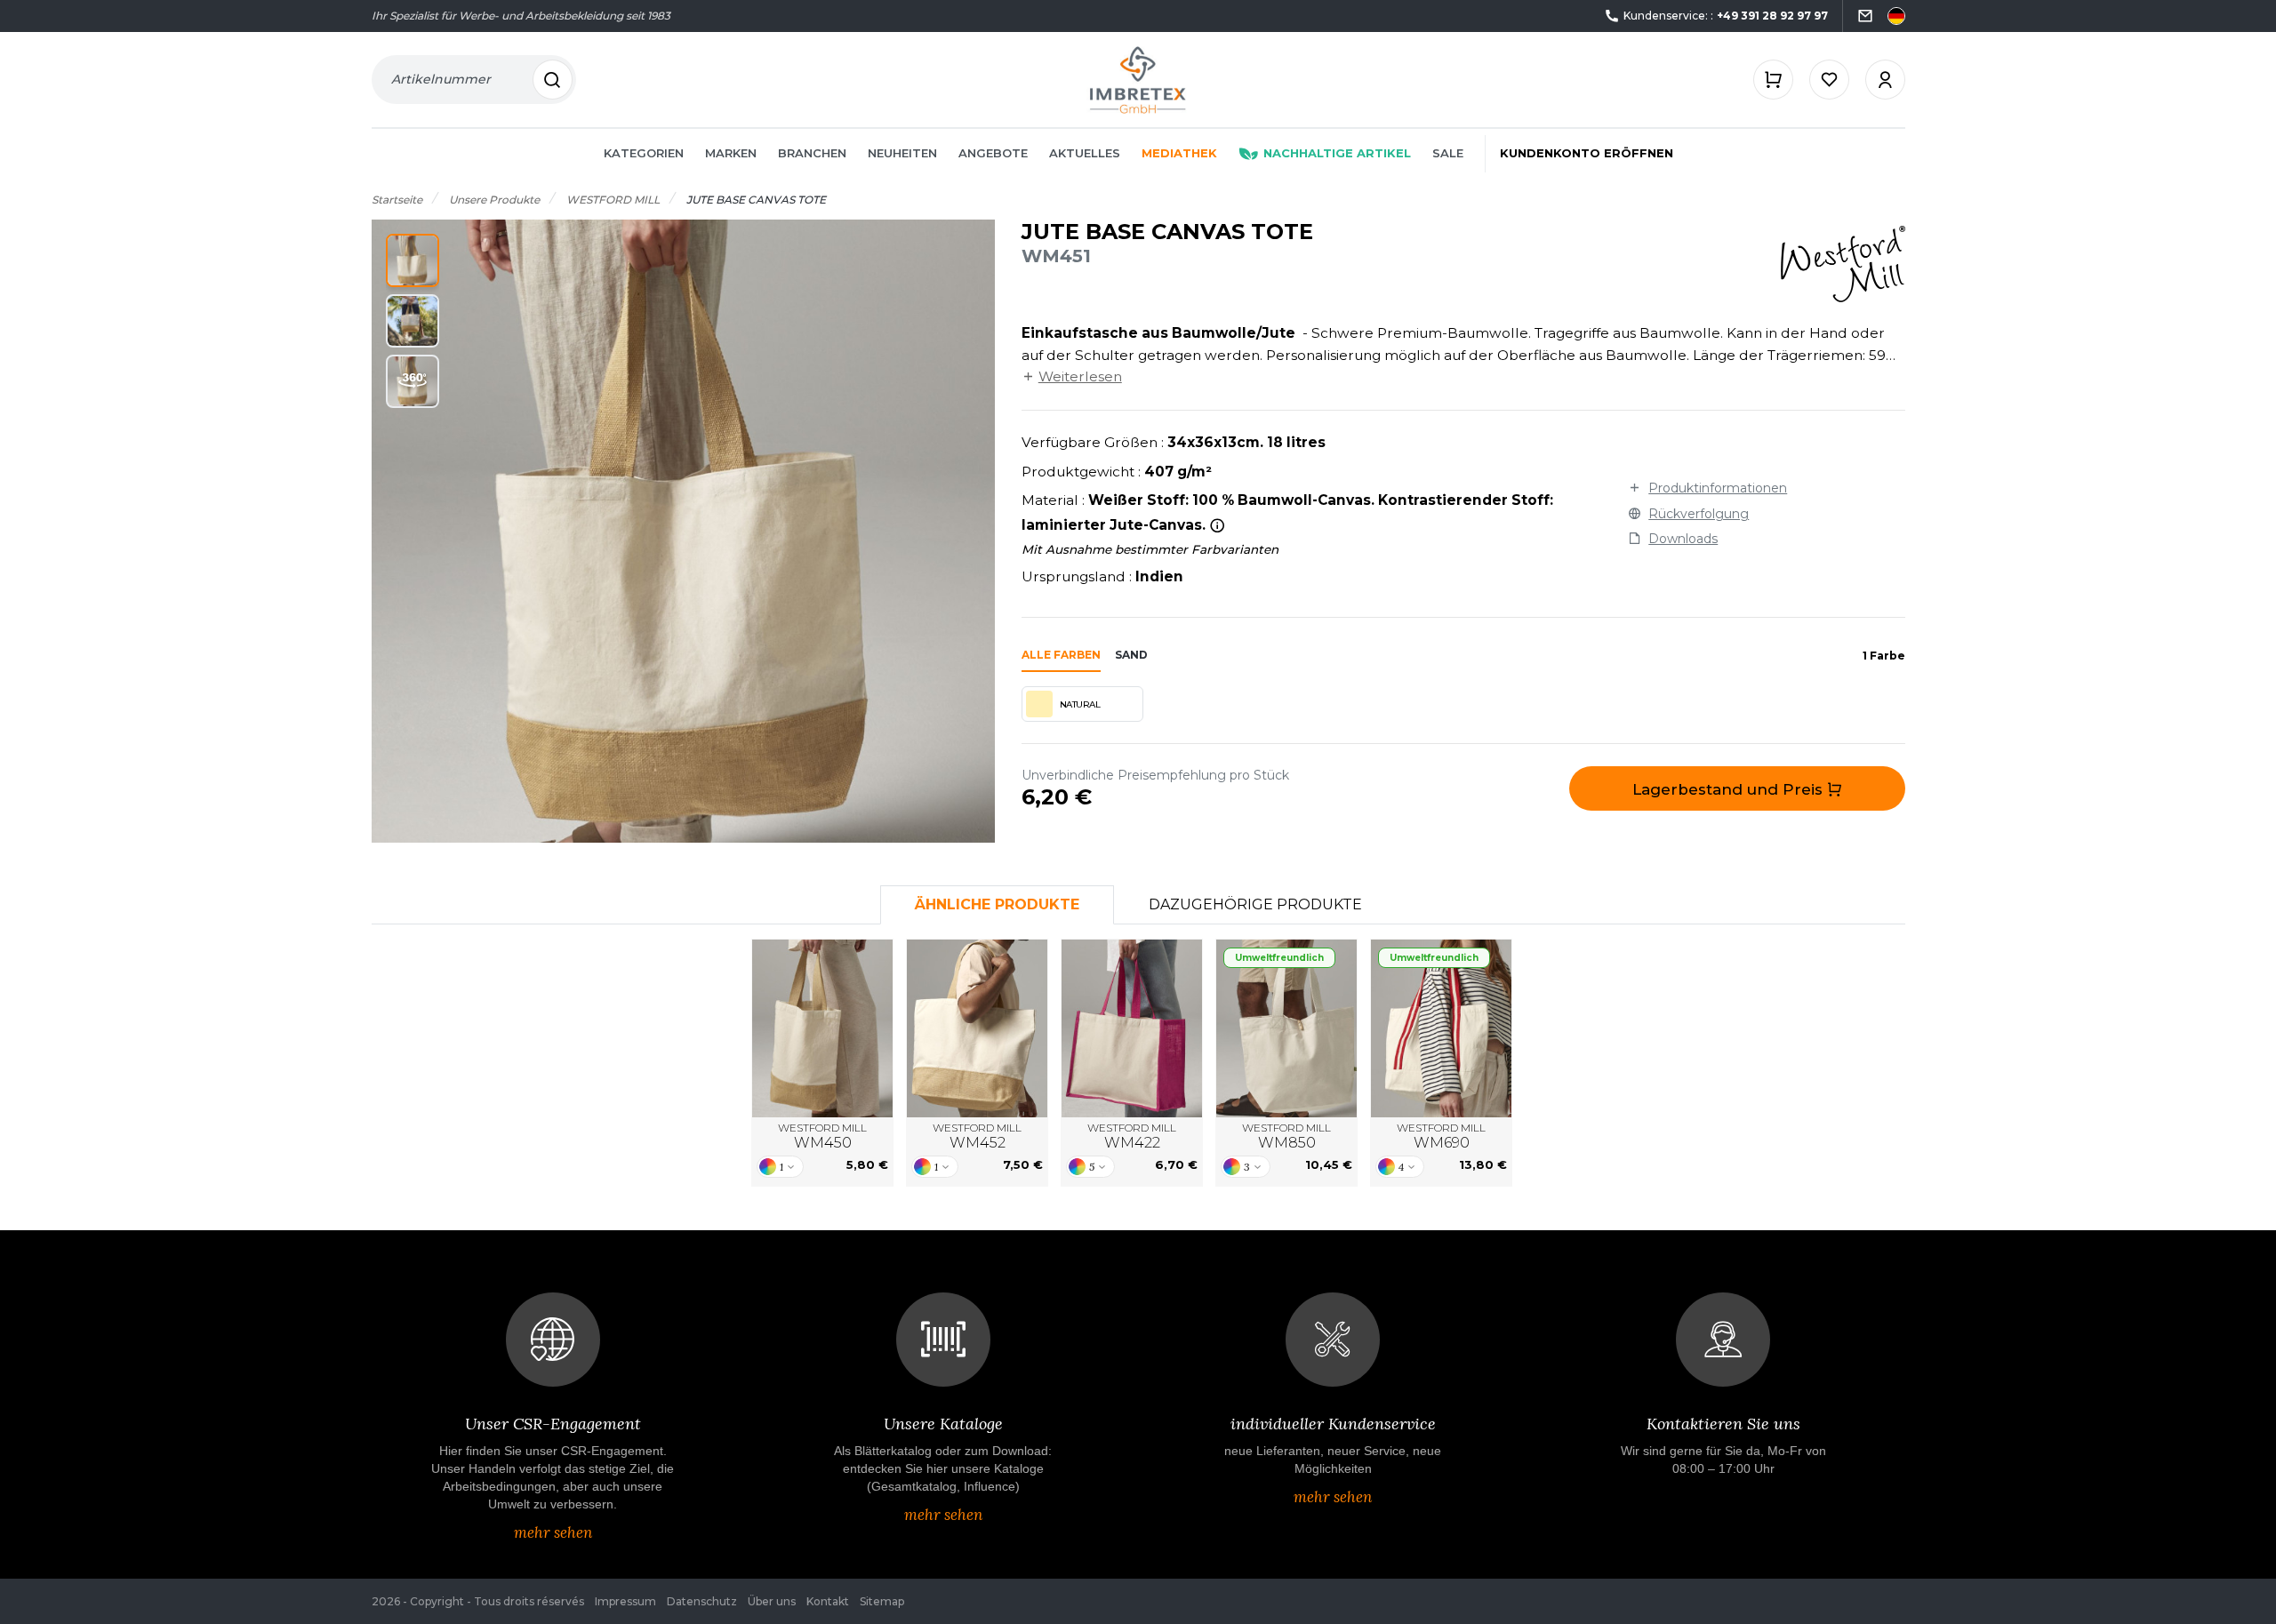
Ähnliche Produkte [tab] (997, 904)
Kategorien (644, 153)
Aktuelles (1085, 153)
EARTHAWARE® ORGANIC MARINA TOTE (1287, 1028)
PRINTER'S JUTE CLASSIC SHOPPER (1132, 1028)
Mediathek (1179, 153)
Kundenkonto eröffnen (1587, 153)
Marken (731, 153)
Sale (1448, 153)
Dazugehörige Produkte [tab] (1255, 904)
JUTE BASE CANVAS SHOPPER (823, 1028)
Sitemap (882, 1601)
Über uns (772, 1601)
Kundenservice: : (1726, 16)
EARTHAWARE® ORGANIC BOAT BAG (1442, 1028)
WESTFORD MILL (822, 1136)
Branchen (812, 153)
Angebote (993, 153)
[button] (413, 260)
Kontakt (828, 1601)
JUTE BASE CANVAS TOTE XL (978, 1028)
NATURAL (1080, 704)
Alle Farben (1061, 655)
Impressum (625, 1601)
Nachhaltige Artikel (1337, 153)
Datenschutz (702, 1601)
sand (1131, 655)
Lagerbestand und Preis (1730, 789)
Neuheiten (902, 153)
